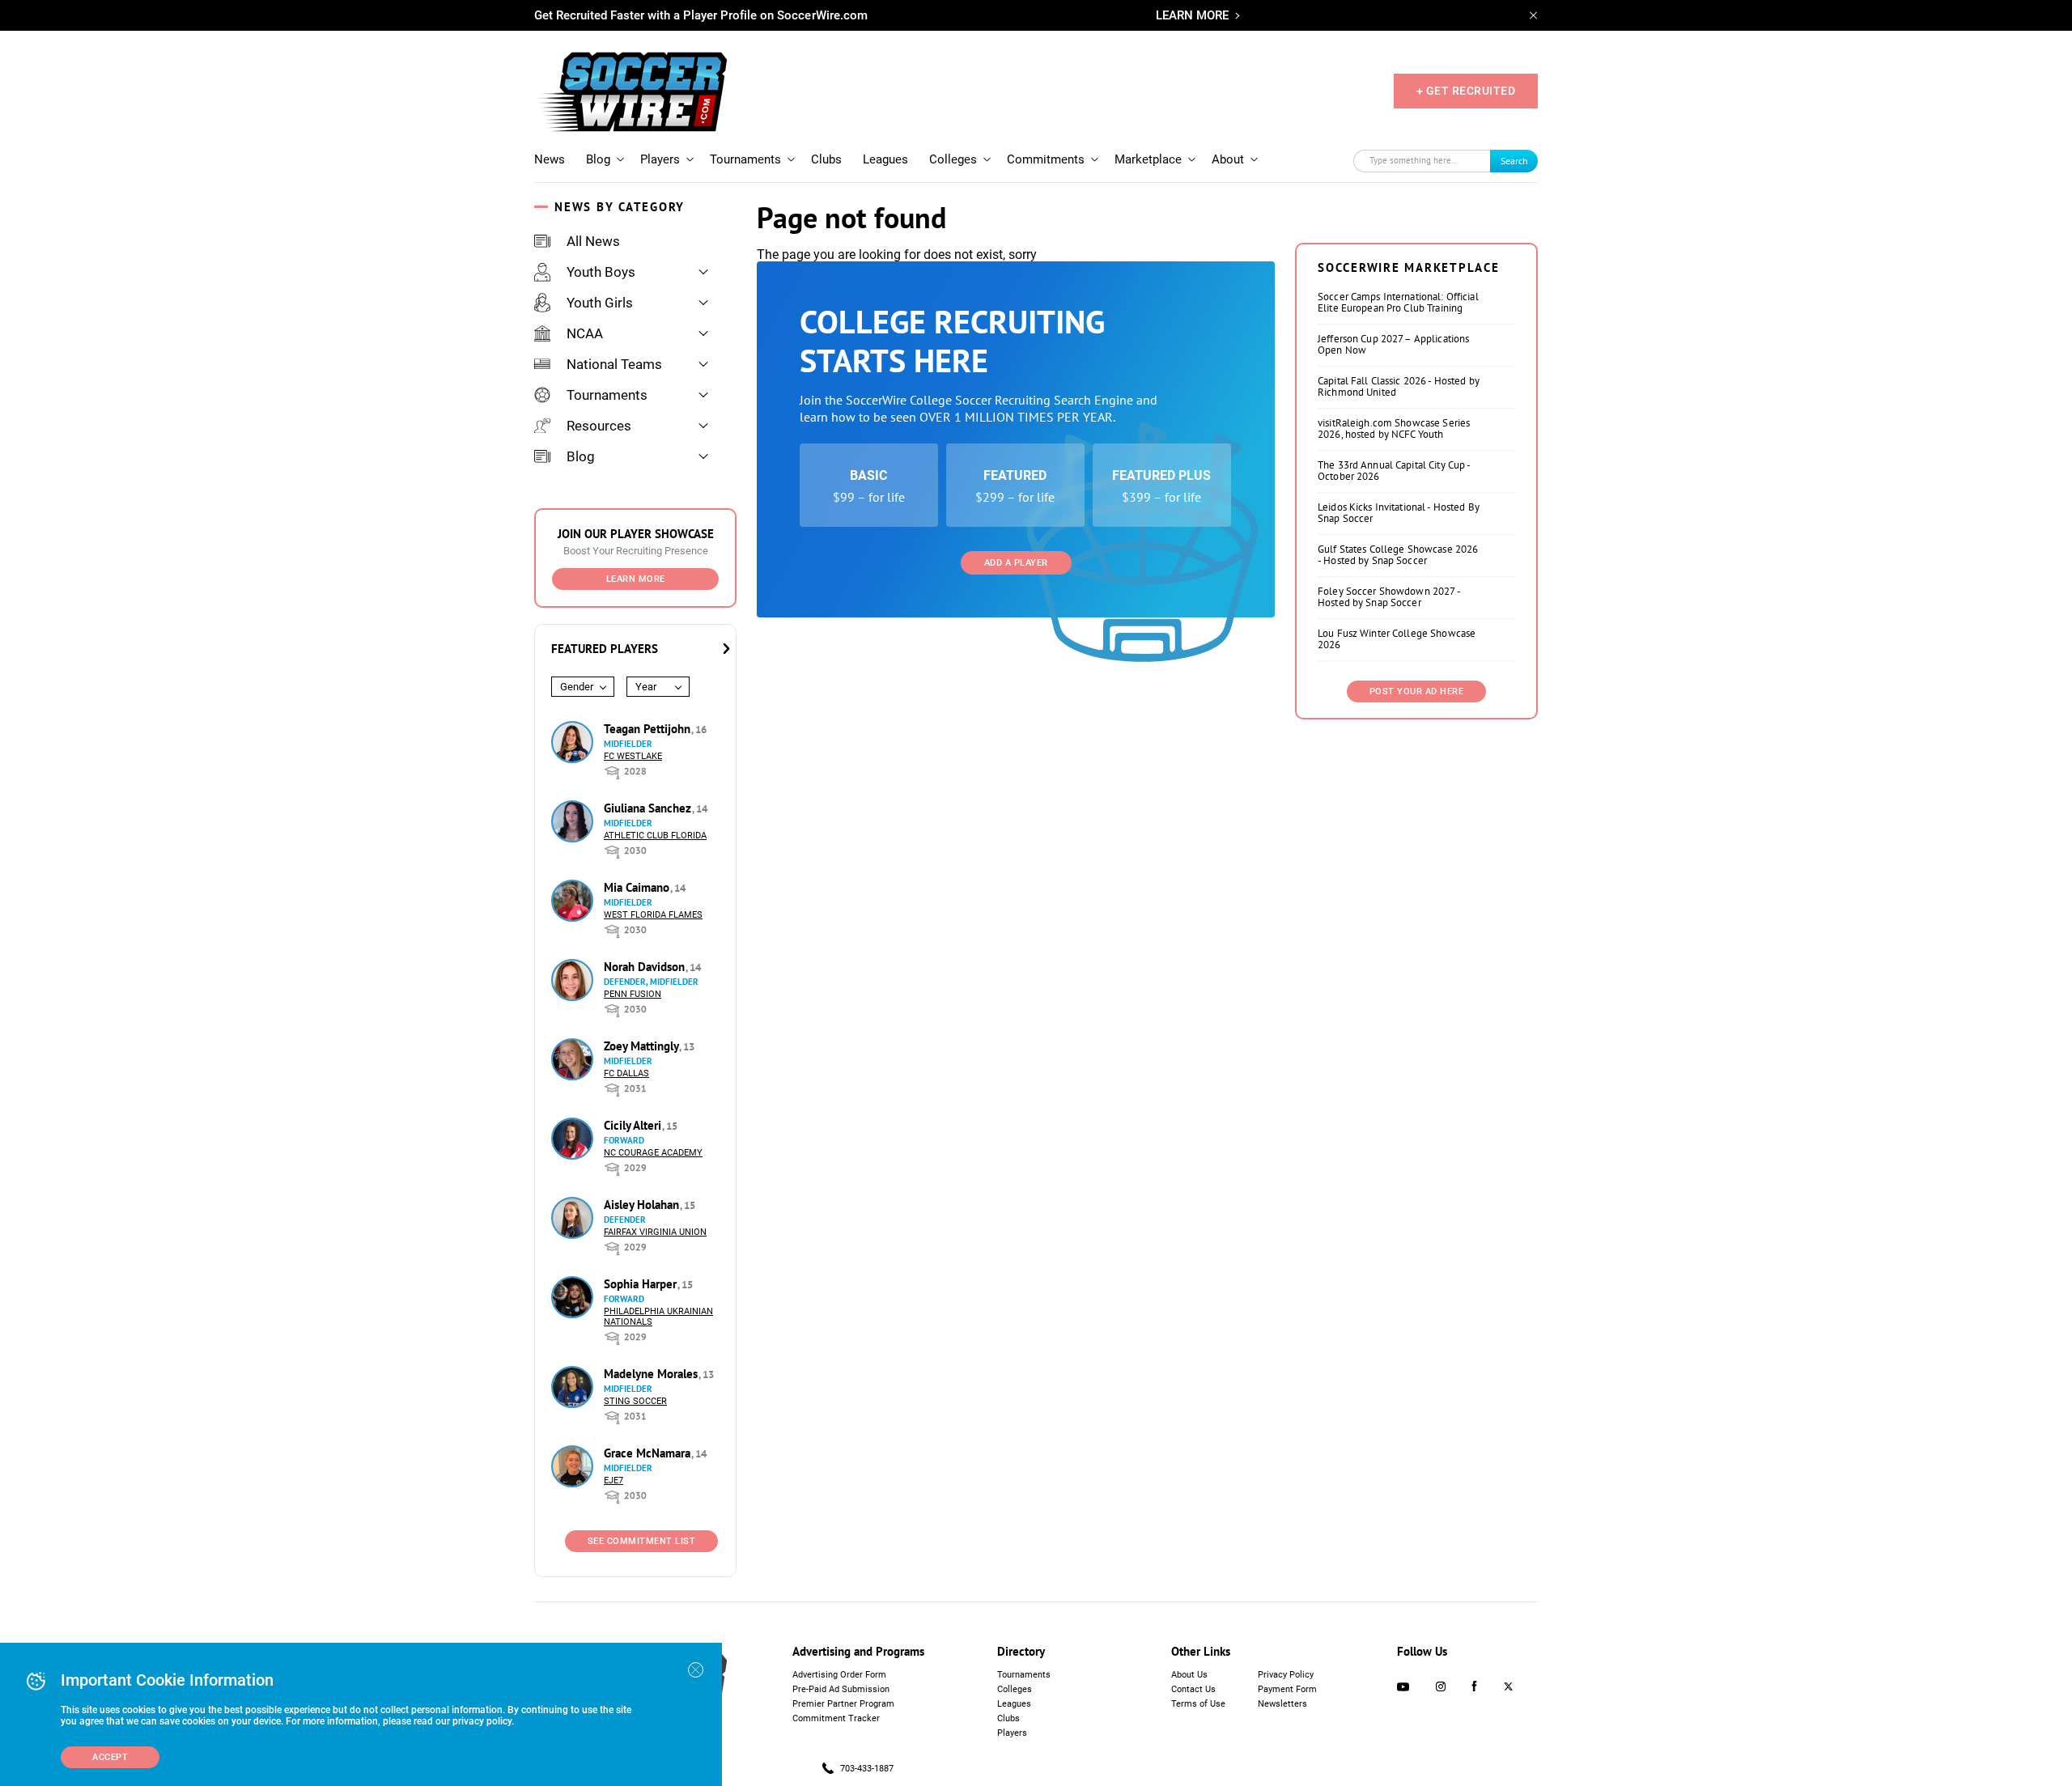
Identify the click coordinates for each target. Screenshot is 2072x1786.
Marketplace (1148, 159)
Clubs (826, 159)
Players (660, 159)
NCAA (585, 333)
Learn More (636, 579)
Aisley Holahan (643, 1205)
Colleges (953, 159)
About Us (1189, 1675)
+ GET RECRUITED (1466, 91)
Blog (598, 159)
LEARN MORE (1192, 15)
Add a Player (1016, 563)
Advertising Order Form (839, 1675)
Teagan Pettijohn (649, 729)
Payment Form (1287, 1689)
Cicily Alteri (634, 1125)
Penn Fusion (633, 994)
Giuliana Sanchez (649, 808)
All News (593, 241)
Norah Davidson (646, 967)
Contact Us (1193, 1689)
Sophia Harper (642, 1284)
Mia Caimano (638, 887)
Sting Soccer (635, 1401)
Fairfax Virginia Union (655, 1232)
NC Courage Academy (653, 1153)
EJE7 (614, 1481)
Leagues (885, 159)
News (550, 159)
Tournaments (745, 159)
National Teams (614, 364)
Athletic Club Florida (655, 836)
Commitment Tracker (836, 1718)
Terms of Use (1198, 1704)
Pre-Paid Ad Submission (841, 1689)
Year (646, 687)
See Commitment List (642, 1541)
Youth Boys (601, 272)
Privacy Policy (1286, 1675)
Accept (110, 1757)
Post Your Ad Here (1417, 691)
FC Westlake (633, 756)
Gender (577, 687)
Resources (599, 426)
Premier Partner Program (843, 1704)
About (1228, 159)
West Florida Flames (653, 915)
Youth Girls (600, 303)
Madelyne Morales (652, 1374)
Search (1514, 161)
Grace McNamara (649, 1453)
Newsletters (1282, 1704)
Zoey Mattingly (643, 1046)
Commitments (1046, 159)
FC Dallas (626, 1073)
